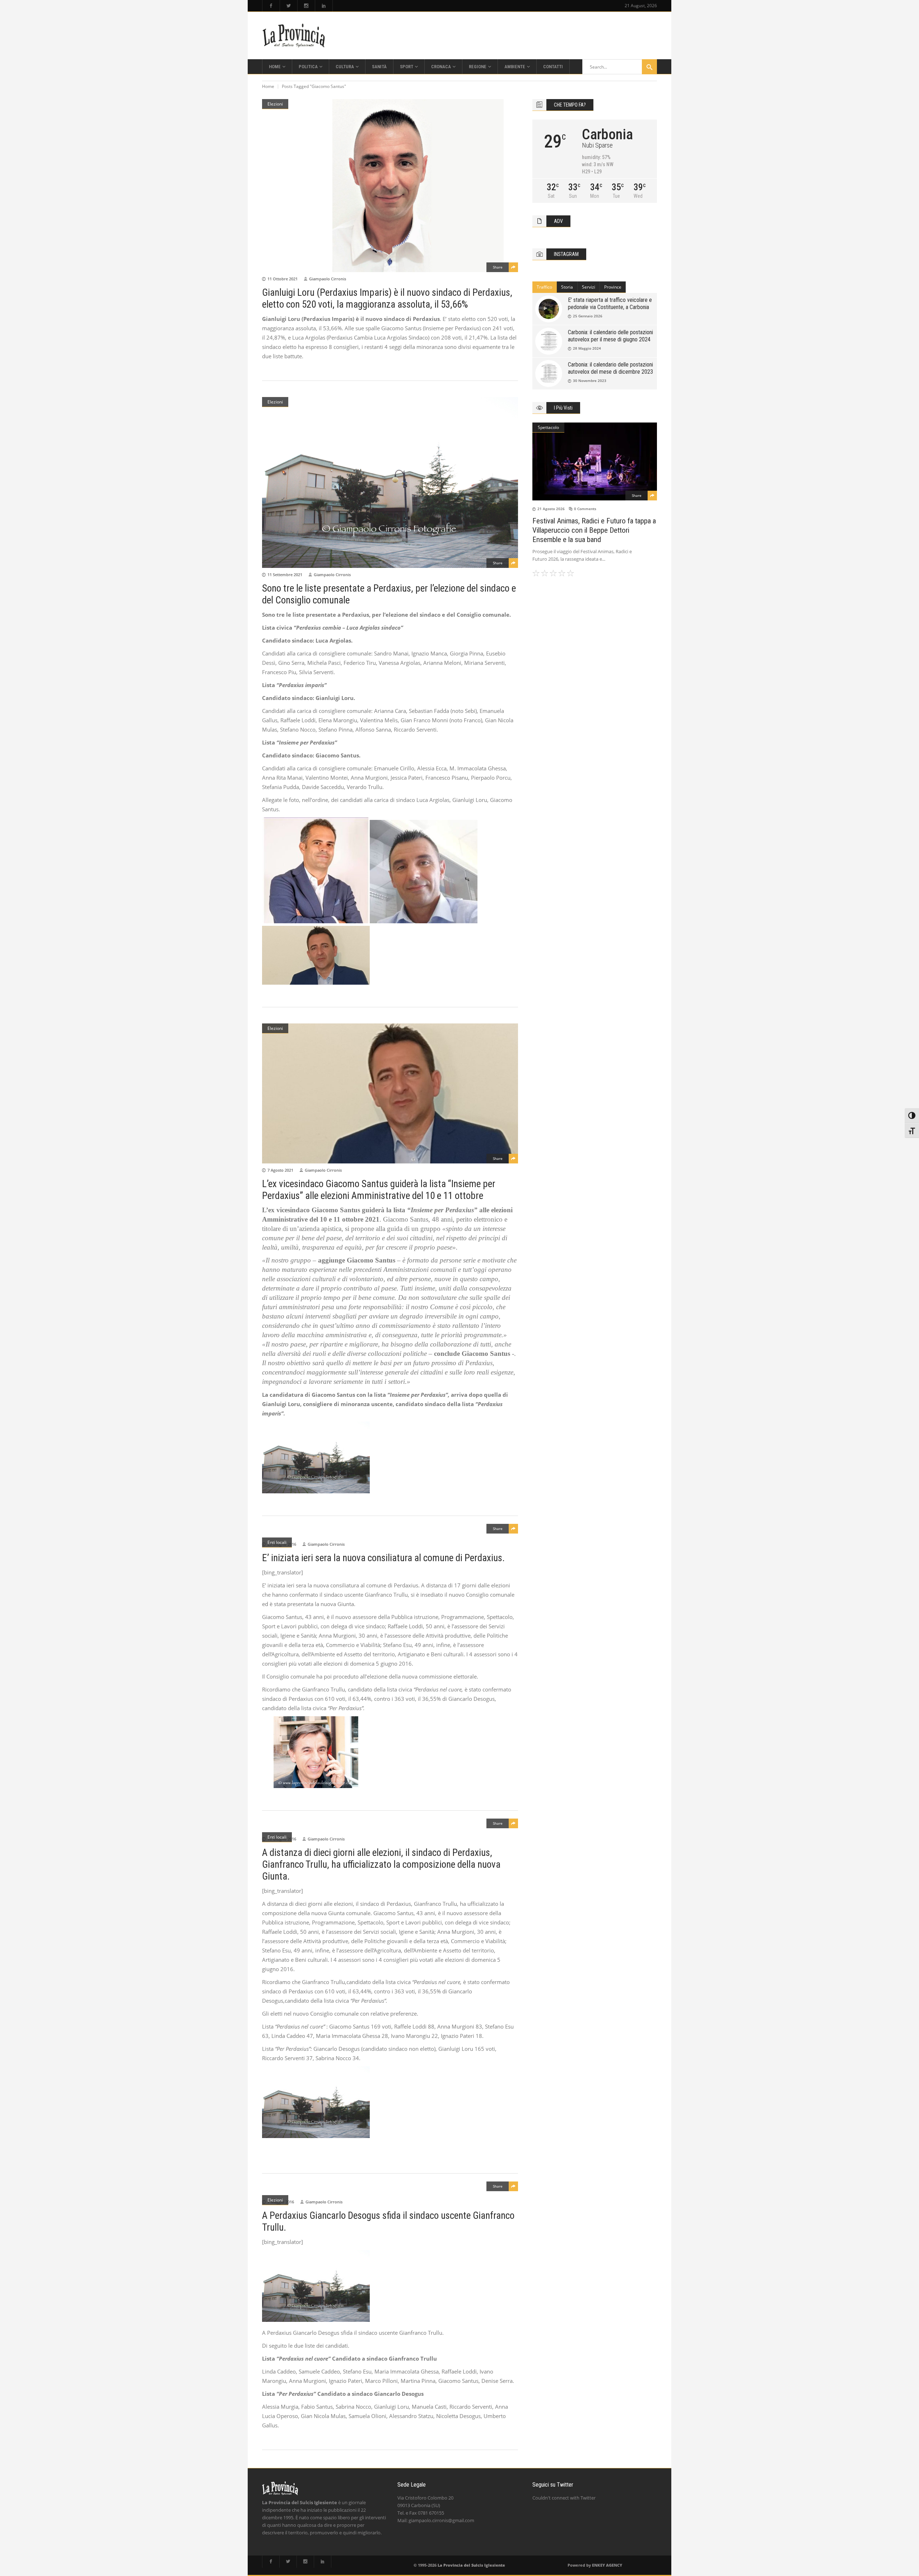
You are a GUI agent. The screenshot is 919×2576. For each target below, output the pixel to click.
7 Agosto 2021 (280, 1170)
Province (613, 287)
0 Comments (585, 509)
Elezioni (275, 104)
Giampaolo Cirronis (328, 279)
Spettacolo (548, 427)
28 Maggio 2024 (587, 348)
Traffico (544, 287)
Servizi (589, 287)
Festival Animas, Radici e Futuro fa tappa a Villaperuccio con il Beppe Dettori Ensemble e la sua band (594, 530)
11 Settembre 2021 (285, 575)
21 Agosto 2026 (551, 509)
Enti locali (277, 1542)
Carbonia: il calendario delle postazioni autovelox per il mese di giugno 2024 (610, 336)
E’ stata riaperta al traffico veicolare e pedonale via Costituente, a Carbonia (610, 304)
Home (268, 86)
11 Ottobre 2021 (283, 279)
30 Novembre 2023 (590, 381)
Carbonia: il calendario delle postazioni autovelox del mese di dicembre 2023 (610, 368)
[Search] (649, 67)
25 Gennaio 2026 (588, 316)
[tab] (545, 287)
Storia (567, 287)
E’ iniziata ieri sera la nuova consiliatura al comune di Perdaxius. (383, 1558)
